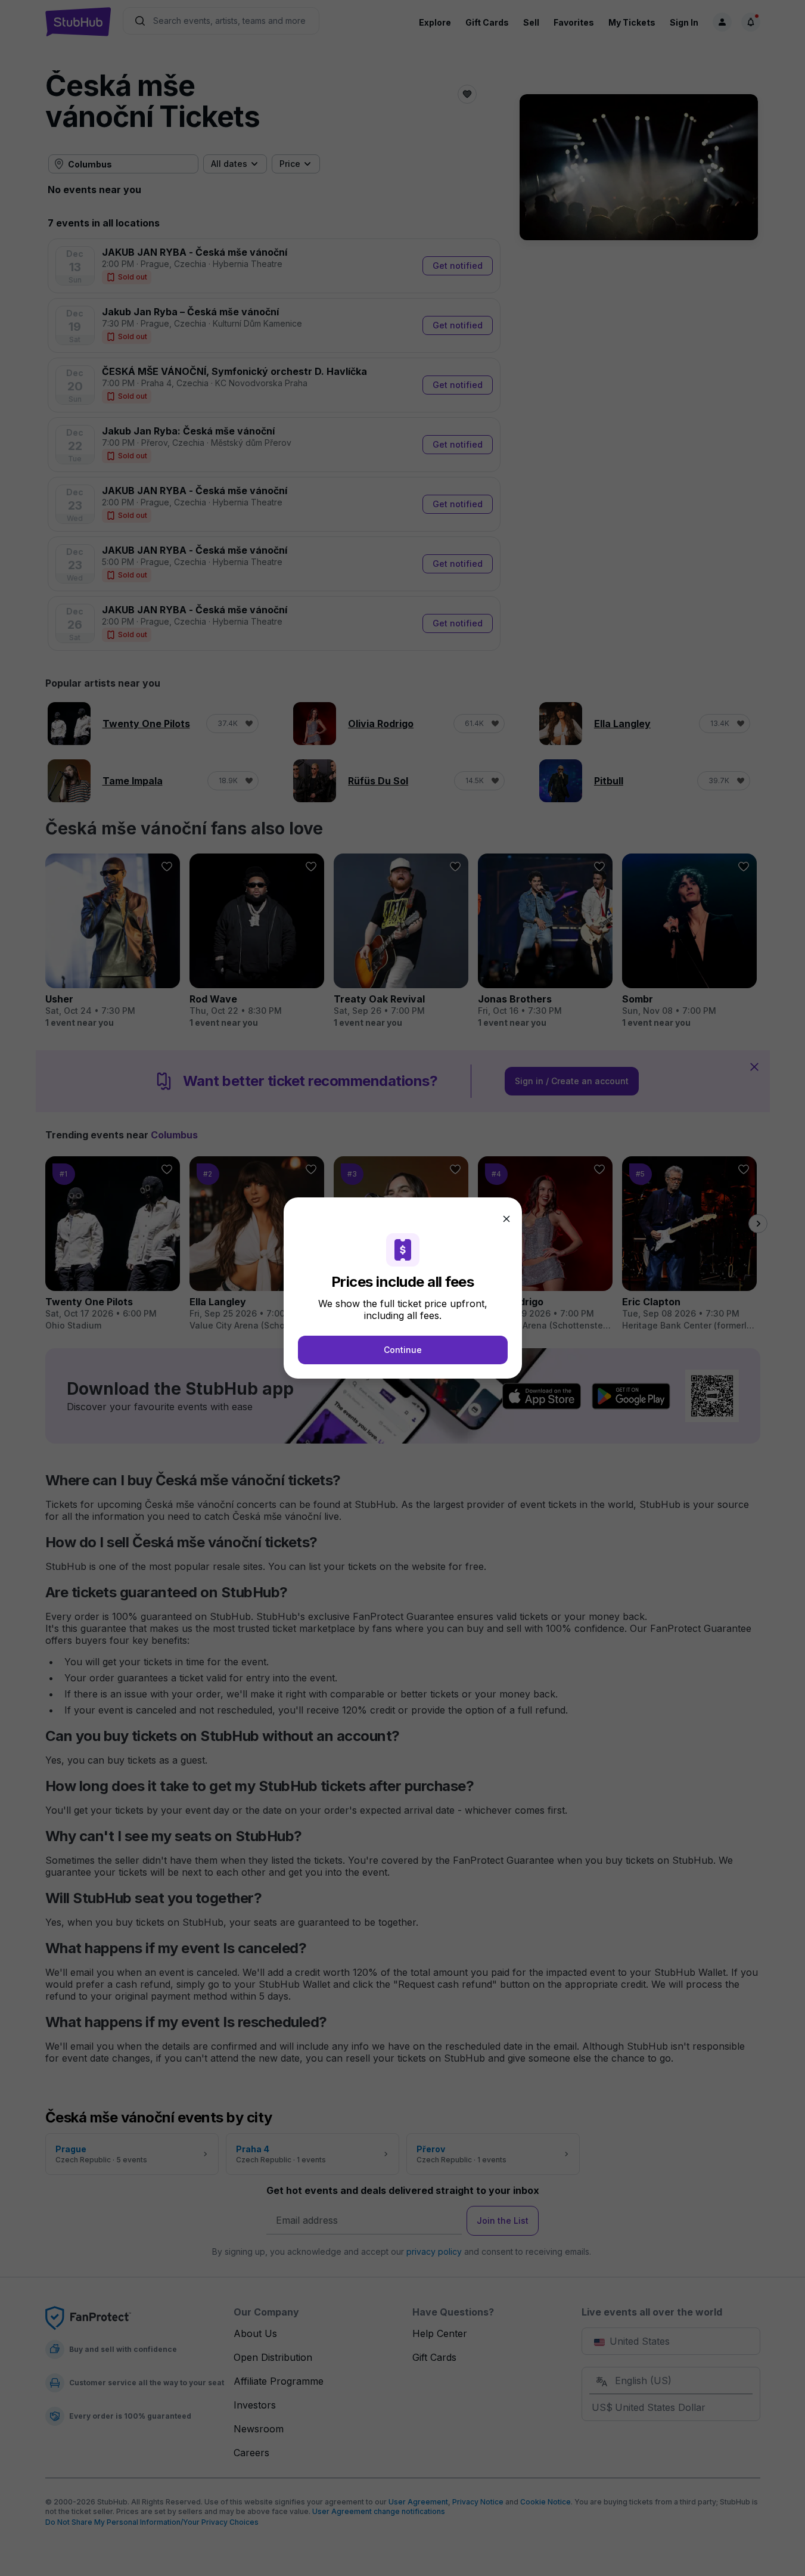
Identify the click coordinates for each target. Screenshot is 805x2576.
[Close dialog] (506, 1219)
